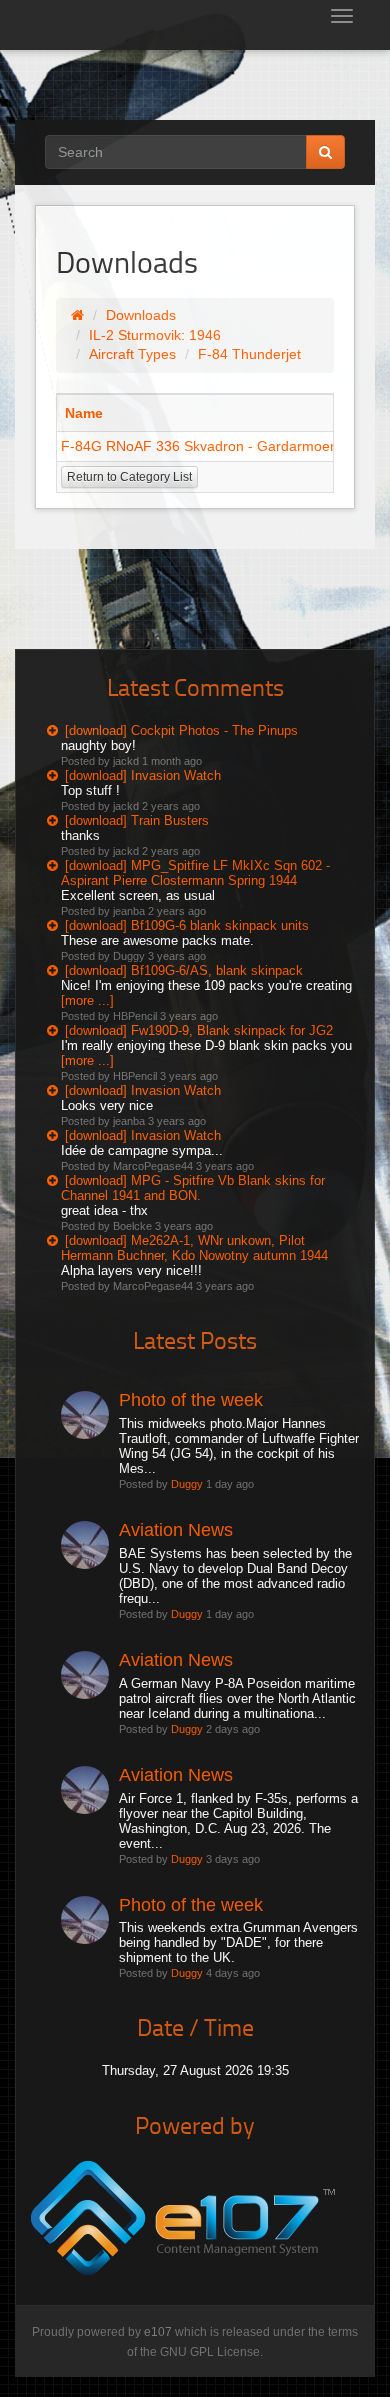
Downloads (141, 315)
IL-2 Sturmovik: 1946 (155, 335)
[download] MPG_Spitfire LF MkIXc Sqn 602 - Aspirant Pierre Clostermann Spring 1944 (195, 873)
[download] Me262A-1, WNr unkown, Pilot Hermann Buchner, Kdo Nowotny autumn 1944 (194, 1248)
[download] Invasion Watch (143, 775)
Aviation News (176, 1530)
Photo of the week (191, 1400)
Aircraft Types (132, 354)
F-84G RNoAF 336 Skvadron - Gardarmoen (199, 446)
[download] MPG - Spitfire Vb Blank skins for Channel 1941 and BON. (193, 1188)
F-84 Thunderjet (249, 354)
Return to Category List (129, 477)
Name (84, 413)
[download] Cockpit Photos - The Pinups (181, 730)
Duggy (187, 1484)
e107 (158, 2332)
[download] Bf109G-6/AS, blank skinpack (184, 970)
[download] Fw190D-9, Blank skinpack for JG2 (199, 1030)
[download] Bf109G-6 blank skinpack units (187, 925)
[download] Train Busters (137, 820)
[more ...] (87, 1000)
